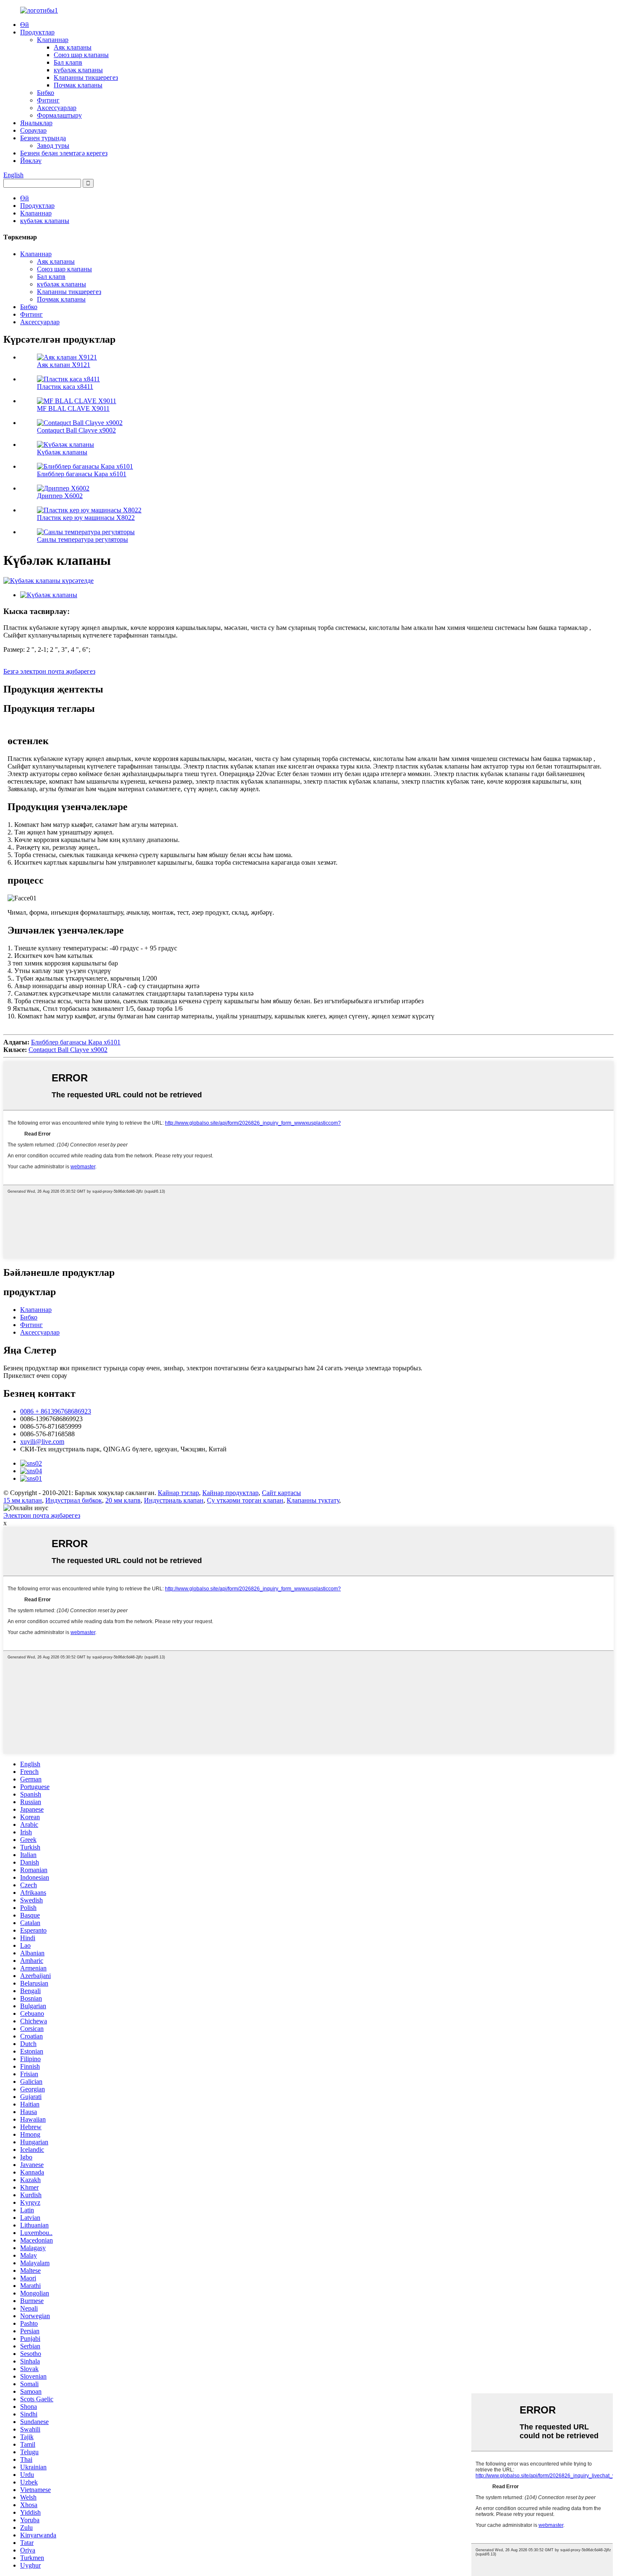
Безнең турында (43, 138)
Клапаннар (53, 40)
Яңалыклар (36, 123)
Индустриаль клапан (174, 1500)
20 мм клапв (123, 1500)
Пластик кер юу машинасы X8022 (86, 518)
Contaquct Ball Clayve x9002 (76, 430)
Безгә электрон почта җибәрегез (49, 671)
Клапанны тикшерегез (86, 77)
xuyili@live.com (42, 1441)
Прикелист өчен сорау (35, 1376)
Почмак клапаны (78, 85)
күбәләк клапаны (78, 70)
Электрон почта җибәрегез (42, 1515)
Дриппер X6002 (60, 496)
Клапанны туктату (313, 1500)
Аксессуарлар (57, 108)
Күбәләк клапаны (62, 452)
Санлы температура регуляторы (82, 539)
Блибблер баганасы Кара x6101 (82, 474)
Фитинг (48, 100)
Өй (25, 25)
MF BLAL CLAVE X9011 (73, 408)
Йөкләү (31, 161)
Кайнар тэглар (178, 1493)
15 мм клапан (23, 1500)
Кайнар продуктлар (230, 1493)
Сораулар (33, 130)
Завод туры (53, 146)
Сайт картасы (281, 1493)
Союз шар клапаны (81, 55)
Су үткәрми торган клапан (245, 1500)
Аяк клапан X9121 (64, 365)
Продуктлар (37, 32)
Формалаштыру (59, 115)
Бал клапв (68, 62)
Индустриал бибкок (74, 1500)
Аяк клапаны (73, 47)
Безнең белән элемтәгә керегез (64, 153)
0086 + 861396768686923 (56, 1411)
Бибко (46, 93)
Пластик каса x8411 (65, 387)
